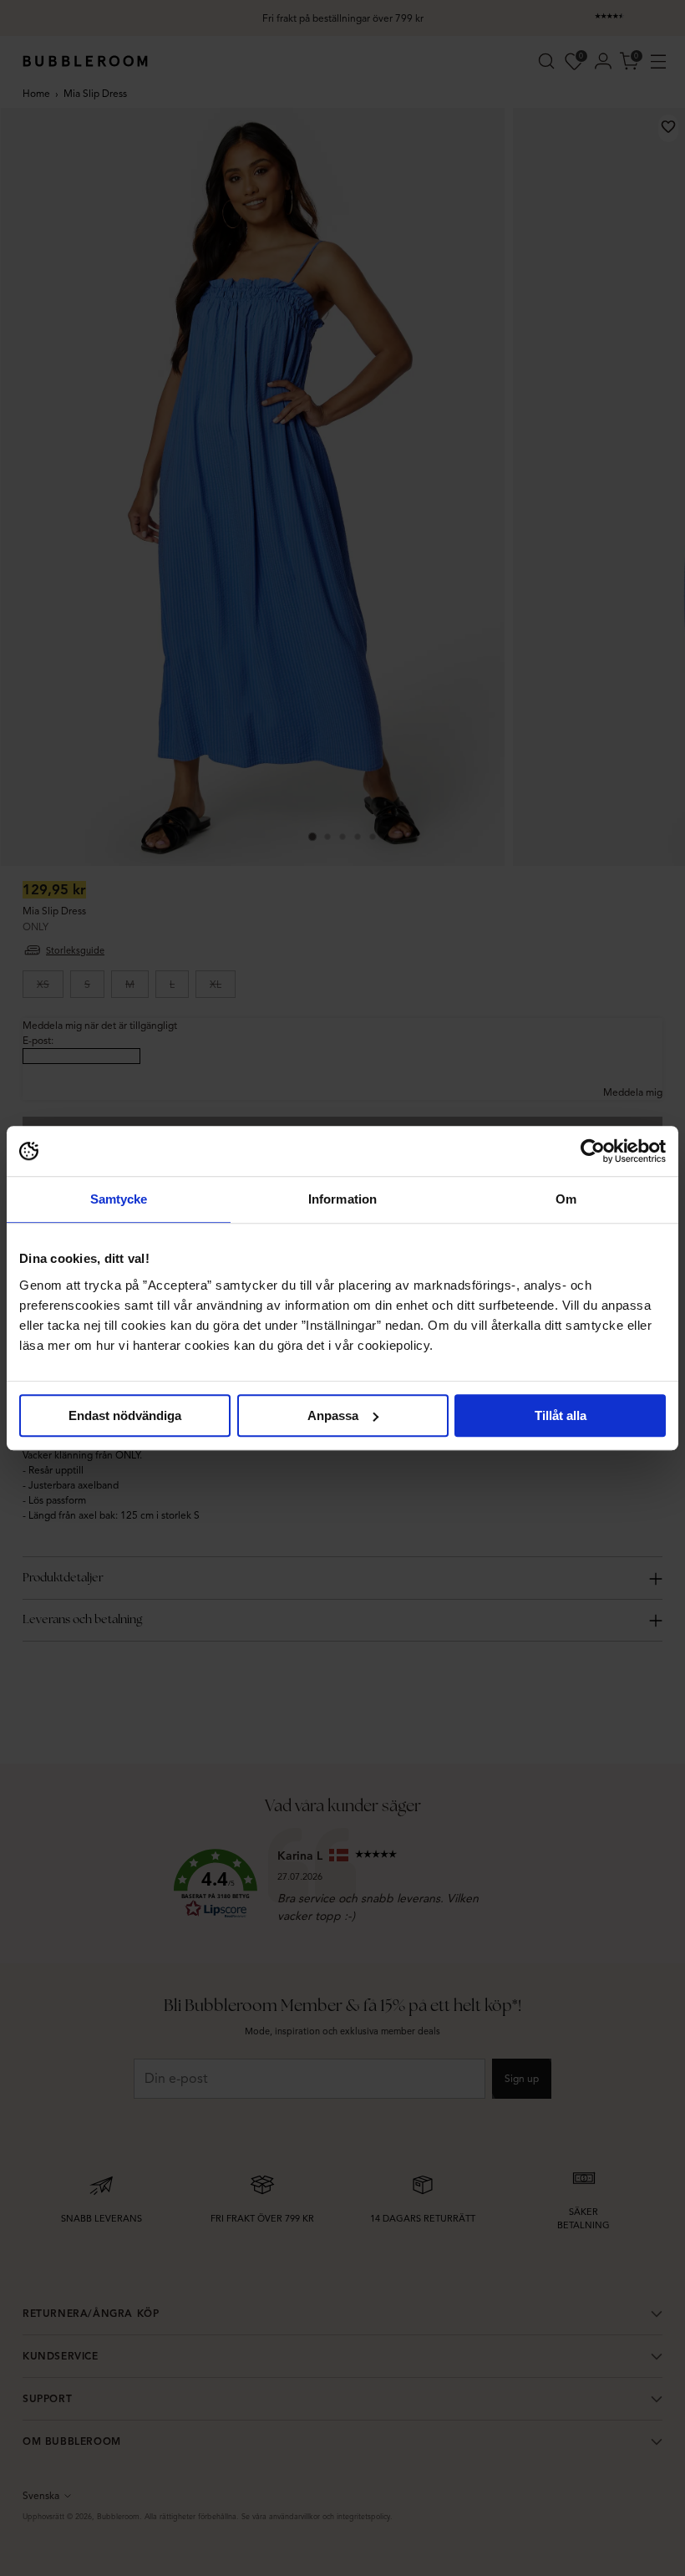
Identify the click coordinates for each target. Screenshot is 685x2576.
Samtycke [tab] (119, 1199)
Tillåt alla (561, 1415)
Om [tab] (566, 1199)
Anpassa (333, 1415)
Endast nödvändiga (125, 1415)
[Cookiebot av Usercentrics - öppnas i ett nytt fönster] (593, 1151)
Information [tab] (342, 1199)
